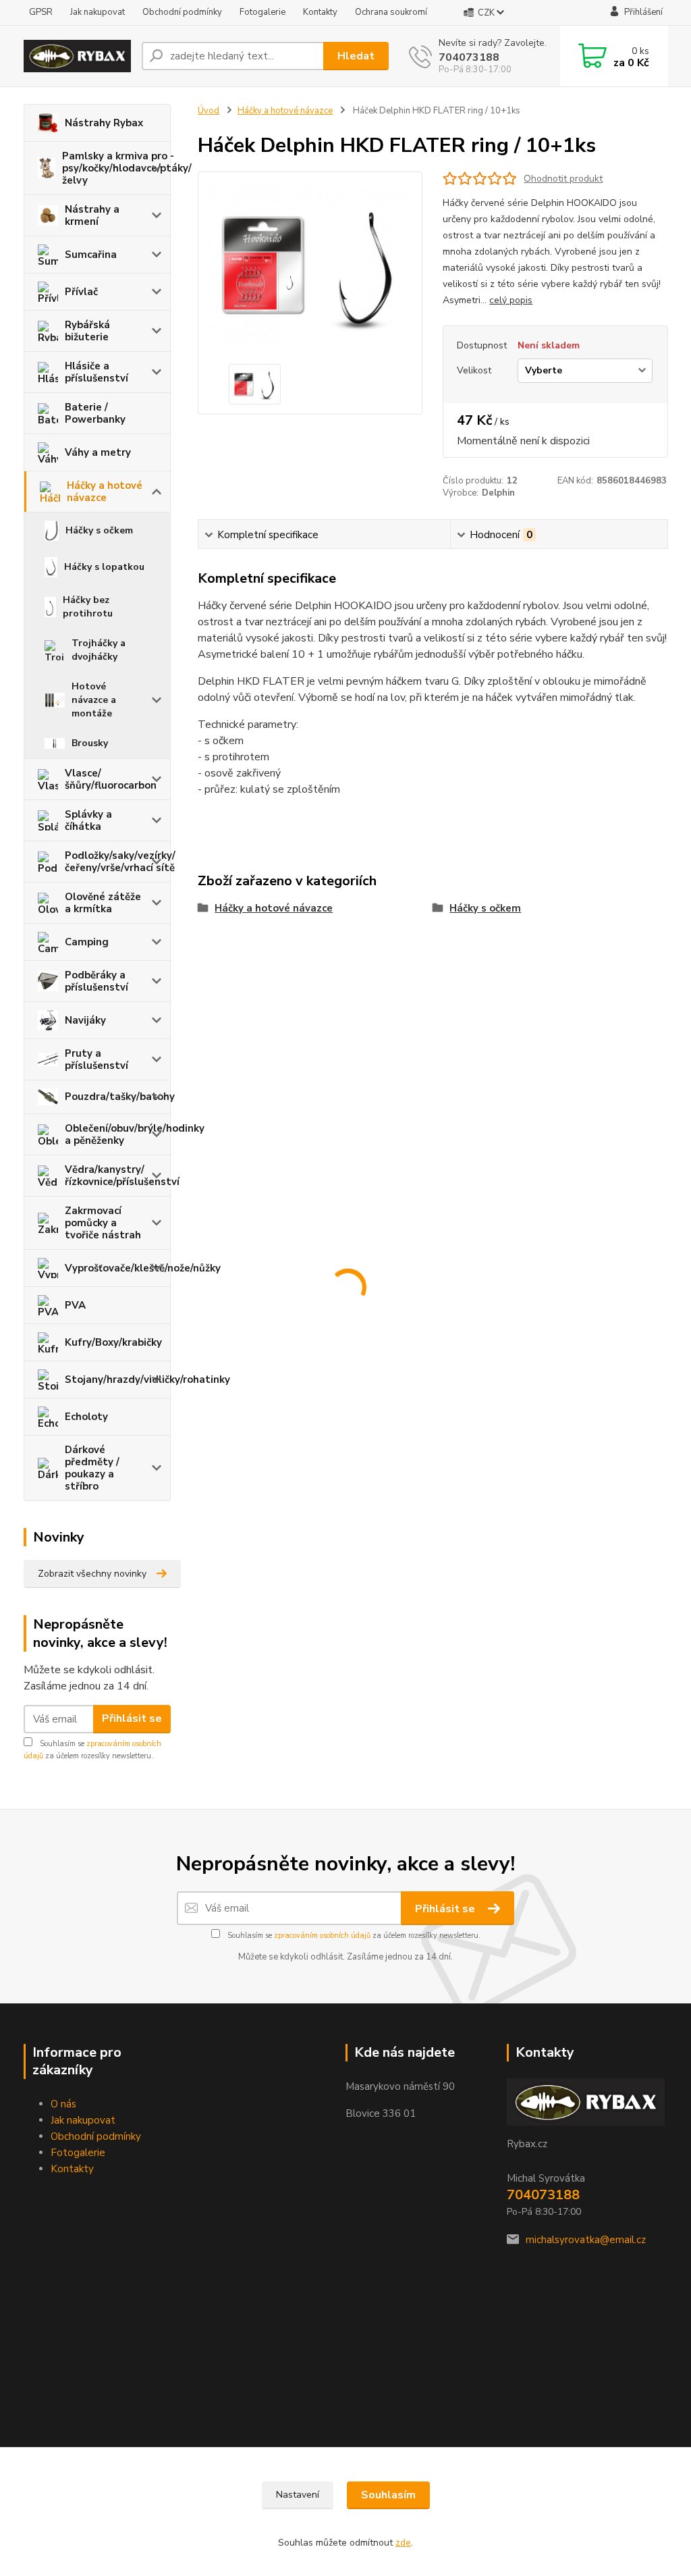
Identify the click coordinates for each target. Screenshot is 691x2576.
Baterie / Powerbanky (95, 413)
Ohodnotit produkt (563, 179)
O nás (63, 2104)
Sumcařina (91, 255)
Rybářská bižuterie (87, 331)
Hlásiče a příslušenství (96, 372)
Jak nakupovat (98, 12)
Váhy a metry (98, 452)
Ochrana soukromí (391, 12)
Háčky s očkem (99, 530)
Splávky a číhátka (88, 820)
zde (403, 2543)
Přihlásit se (132, 1718)
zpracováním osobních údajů (322, 1936)
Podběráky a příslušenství (96, 981)
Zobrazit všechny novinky (92, 1574)
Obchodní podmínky (182, 12)
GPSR (41, 12)
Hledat (356, 56)
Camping (87, 942)
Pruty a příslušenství (96, 1059)
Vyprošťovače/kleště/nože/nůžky (118, 1268)
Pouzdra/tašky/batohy (118, 1097)
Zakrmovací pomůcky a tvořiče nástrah (103, 1223)
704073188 (469, 57)
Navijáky (85, 1020)
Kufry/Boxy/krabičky (113, 1342)
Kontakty (320, 12)
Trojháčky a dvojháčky (99, 650)
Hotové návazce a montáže (94, 700)
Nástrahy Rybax (104, 123)
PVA (75, 1305)
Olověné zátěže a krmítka (103, 903)
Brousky (90, 743)
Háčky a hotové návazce (105, 492)
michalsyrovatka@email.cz (586, 2240)
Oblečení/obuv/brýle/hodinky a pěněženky (118, 1134)
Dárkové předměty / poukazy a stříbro (92, 1468)
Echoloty (86, 1417)
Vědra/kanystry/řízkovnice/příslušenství (118, 1176)
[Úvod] (77, 56)
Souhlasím (388, 2495)
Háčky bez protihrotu (88, 607)
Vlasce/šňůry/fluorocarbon (111, 779)
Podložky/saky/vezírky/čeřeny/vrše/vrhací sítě (118, 862)
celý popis (511, 300)
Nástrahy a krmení (92, 215)
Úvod (209, 111)
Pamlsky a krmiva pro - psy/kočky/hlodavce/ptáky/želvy (116, 168)
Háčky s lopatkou (104, 567)
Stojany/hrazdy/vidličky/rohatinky (118, 1379)
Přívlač (81, 292)
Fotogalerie (262, 12)
